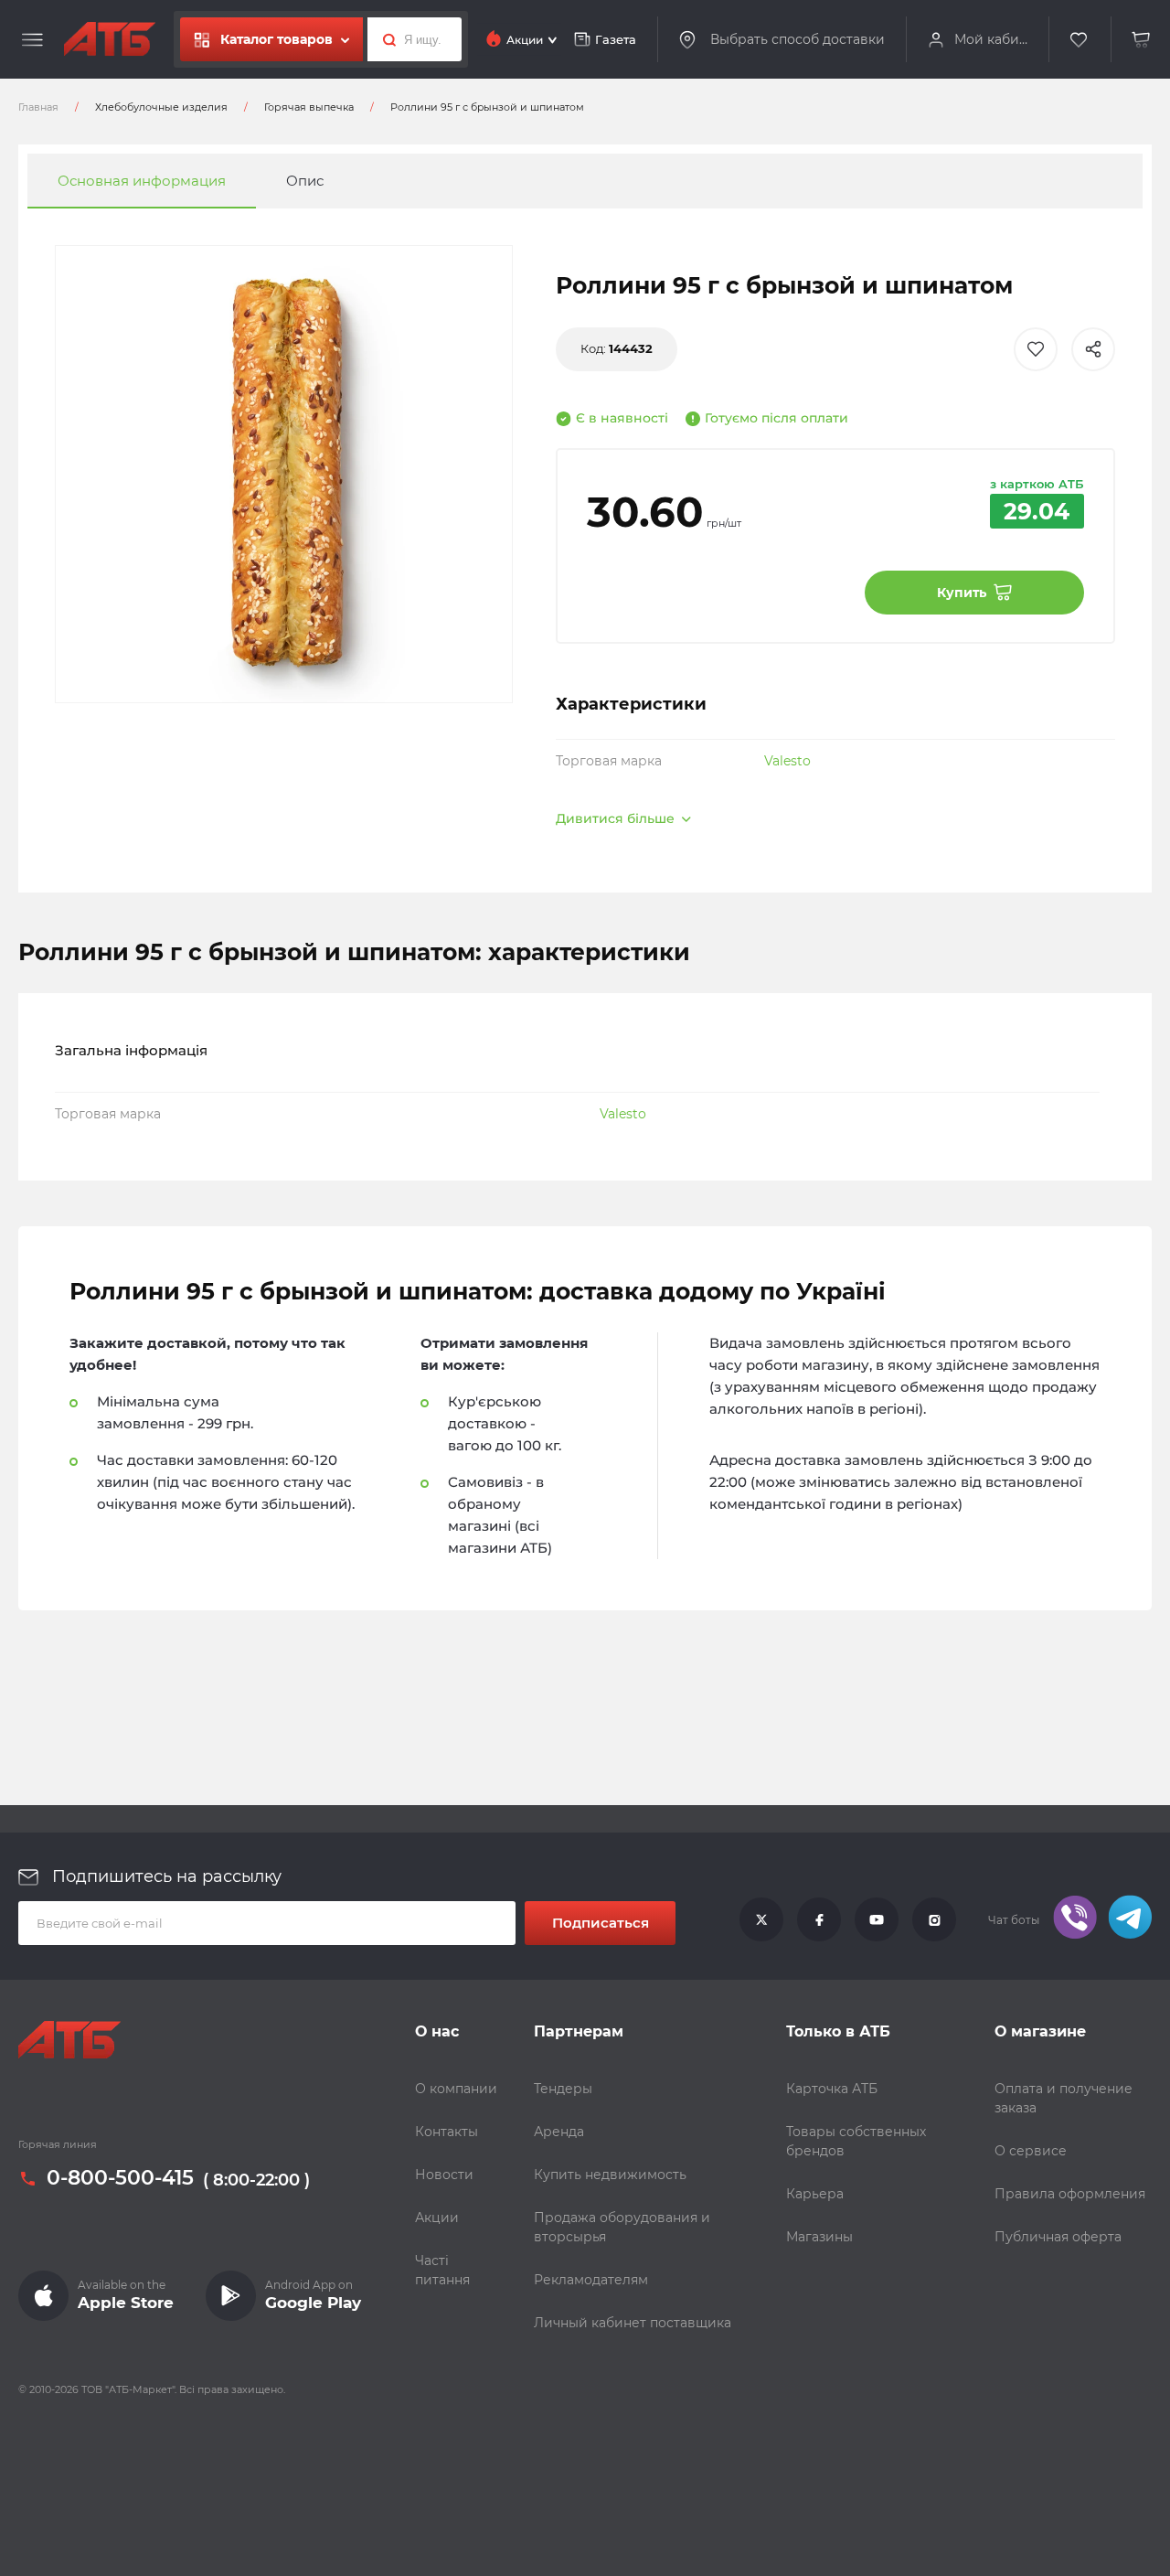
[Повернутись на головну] (110, 39)
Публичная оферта (1058, 2237)
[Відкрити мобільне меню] (32, 40)
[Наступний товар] (1012, 1226)
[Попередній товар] (158, 1226)
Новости (444, 2175)
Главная (38, 107)
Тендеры (563, 2089)
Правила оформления (1070, 2194)
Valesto (787, 761)
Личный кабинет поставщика (633, 2323)
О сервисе (1031, 2151)
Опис (305, 181)
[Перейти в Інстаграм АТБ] (934, 1920)
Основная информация (142, 181)
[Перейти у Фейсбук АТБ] (819, 1920)
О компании (456, 2089)
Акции (437, 2218)
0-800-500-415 (120, 2178)
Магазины (819, 2237)
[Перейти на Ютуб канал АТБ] (877, 1920)
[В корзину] (1142, 40)
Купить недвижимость (610, 2175)
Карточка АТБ (832, 2089)
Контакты (447, 2132)
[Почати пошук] (384, 39)
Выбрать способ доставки (798, 39)
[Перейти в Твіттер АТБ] (761, 1920)
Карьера (815, 2194)
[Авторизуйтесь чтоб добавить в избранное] (1036, 349)
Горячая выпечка (309, 107)
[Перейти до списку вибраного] (1080, 40)
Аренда (559, 2132)
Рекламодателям (591, 2280)
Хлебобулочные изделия (161, 107)
